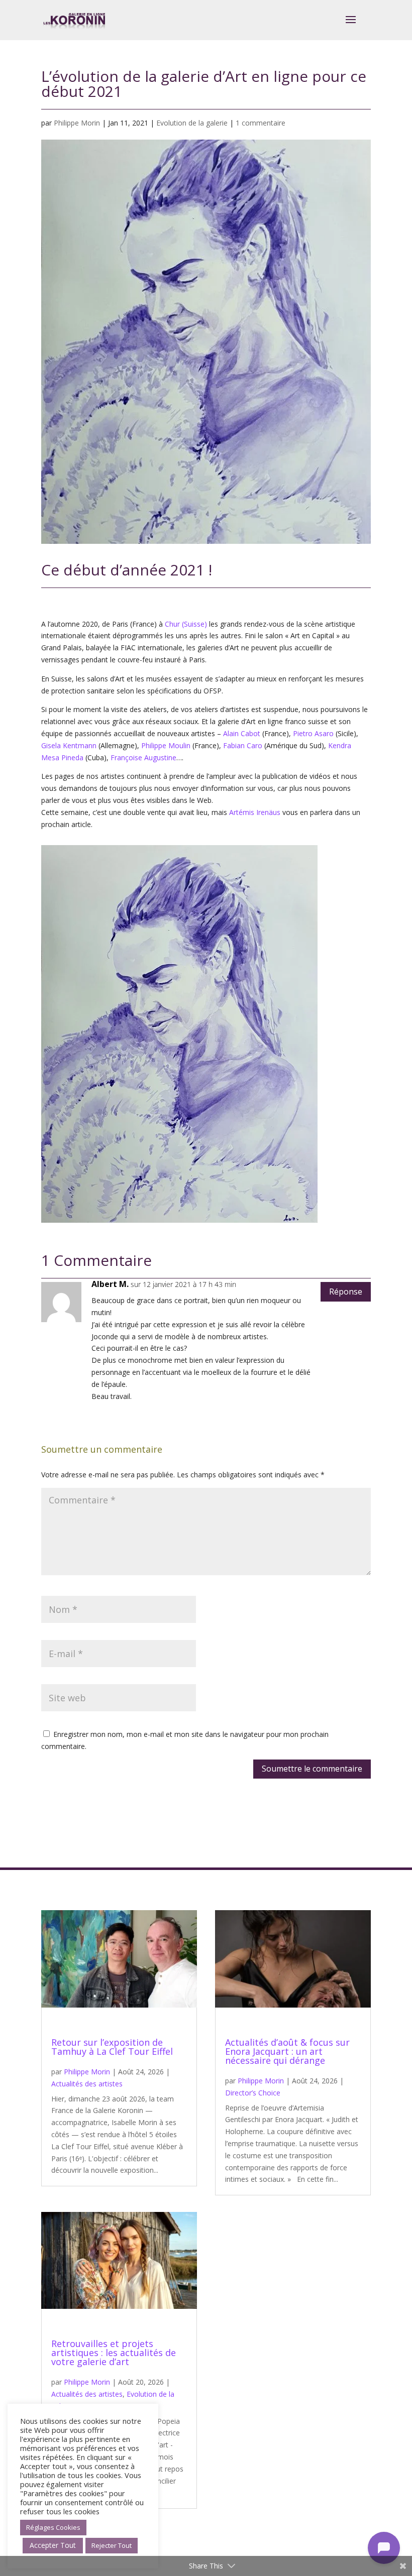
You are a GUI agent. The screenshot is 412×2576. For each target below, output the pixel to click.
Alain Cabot (242, 733)
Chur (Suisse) (186, 624)
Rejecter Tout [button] (112, 2545)
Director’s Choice (253, 2093)
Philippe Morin (77, 123)
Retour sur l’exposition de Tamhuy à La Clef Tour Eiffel (112, 2047)
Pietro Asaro (313, 733)
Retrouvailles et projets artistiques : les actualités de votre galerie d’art (114, 2353)
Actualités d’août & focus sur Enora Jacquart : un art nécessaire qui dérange (287, 2051)
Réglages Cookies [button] (53, 2527)
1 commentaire (261, 123)
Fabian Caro (243, 745)
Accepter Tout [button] (53, 2545)
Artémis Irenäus (255, 812)
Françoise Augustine (143, 757)
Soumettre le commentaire (312, 1769)
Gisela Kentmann (69, 745)
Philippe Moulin (166, 745)
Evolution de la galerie (192, 123)
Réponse (346, 1292)
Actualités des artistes (87, 2084)
